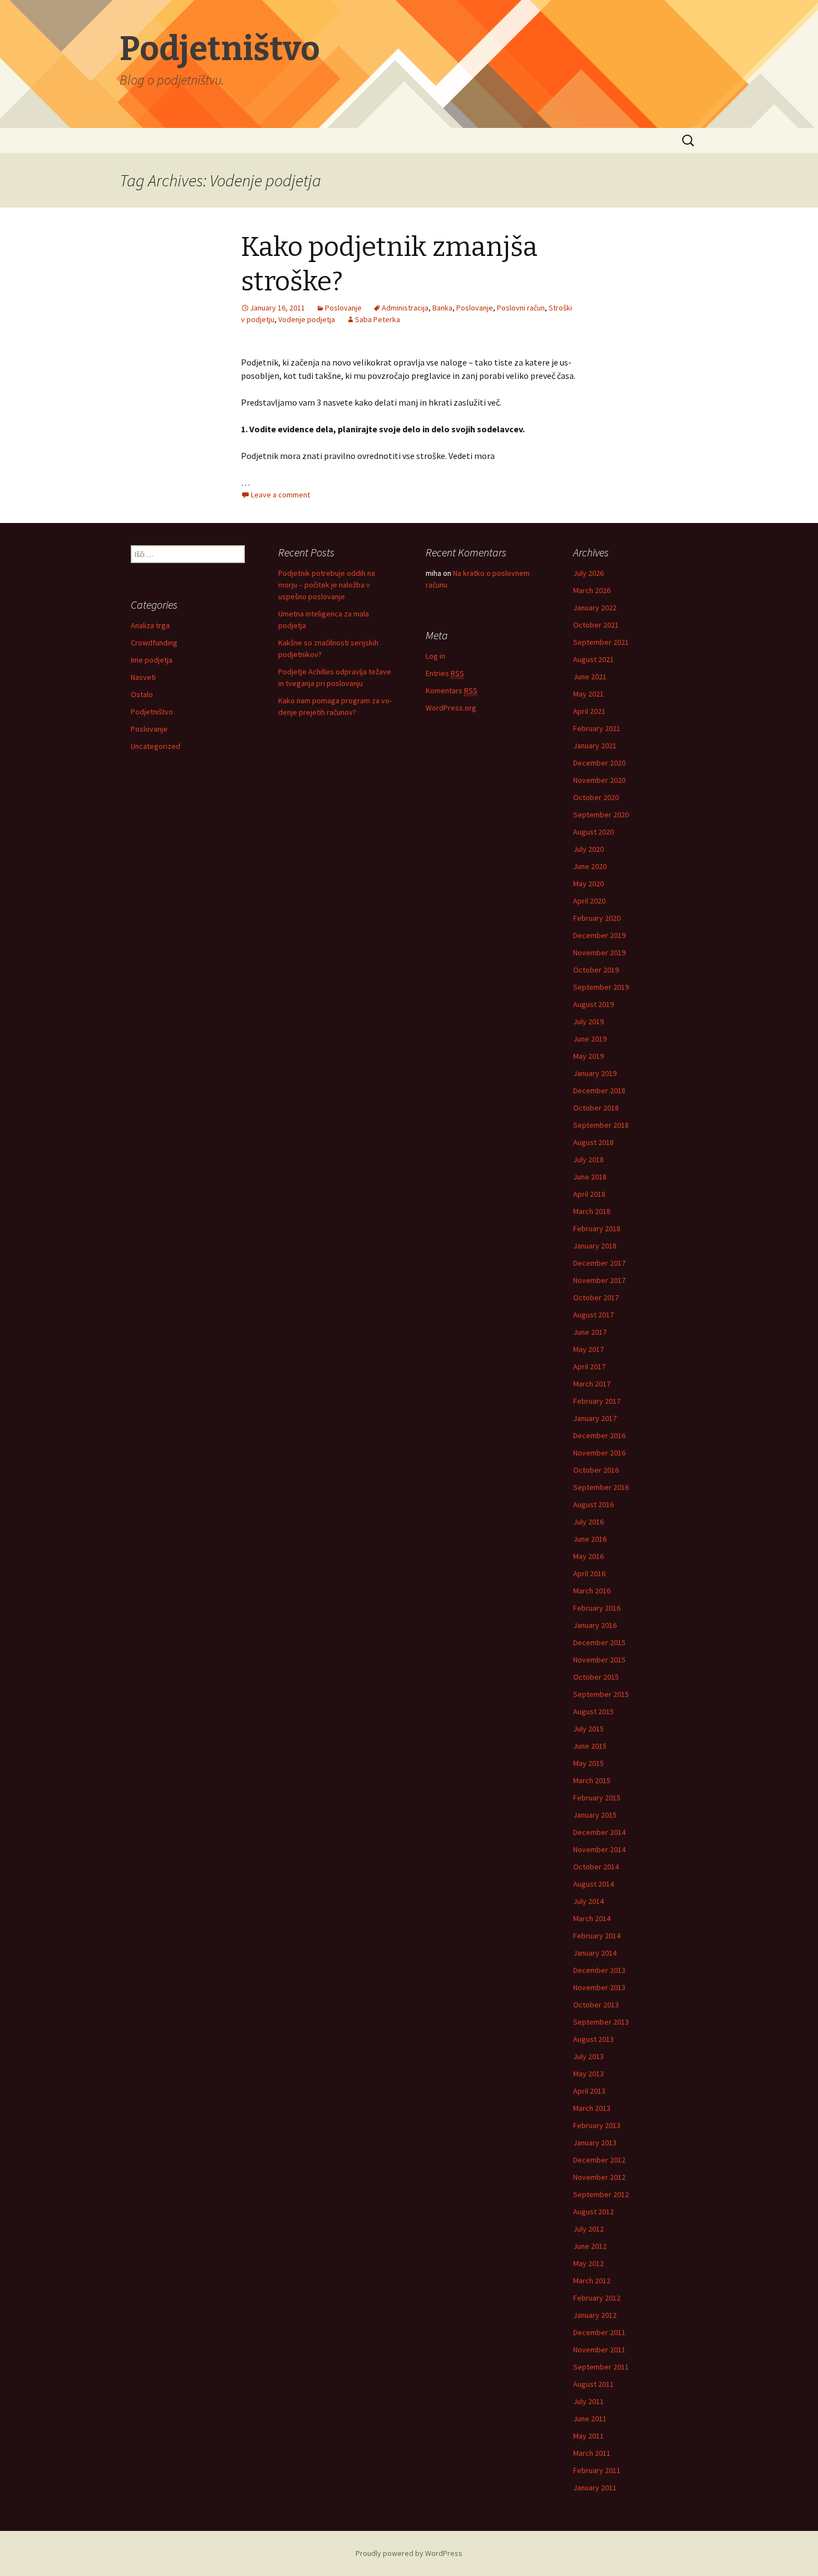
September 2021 (601, 642)
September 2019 (601, 987)
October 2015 (596, 1677)
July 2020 (588, 849)
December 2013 (599, 1970)
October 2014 (596, 1867)
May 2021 (588, 694)
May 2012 (588, 2263)
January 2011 (595, 2488)
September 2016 (601, 1487)
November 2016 (599, 1453)
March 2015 (592, 1780)
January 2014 (595, 1953)
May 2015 (588, 1763)
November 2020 (599, 780)
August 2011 (593, 2384)
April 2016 (589, 1573)
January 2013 (595, 2143)
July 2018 (588, 1159)
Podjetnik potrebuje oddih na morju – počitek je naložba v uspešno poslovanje (327, 585)
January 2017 (595, 1418)
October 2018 (596, 1108)
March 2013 (592, 2108)
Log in (435, 656)
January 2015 (595, 1815)
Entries (445, 673)
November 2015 (599, 1660)
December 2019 (599, 935)
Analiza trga (150, 625)
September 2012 (601, 2194)
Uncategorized (156, 746)
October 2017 (596, 1297)
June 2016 (590, 1539)
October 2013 (596, 2005)
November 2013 (599, 1987)
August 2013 (593, 2039)
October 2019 (596, 970)
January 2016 (595, 1625)
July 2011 (588, 2401)
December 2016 (599, 1435)
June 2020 (590, 866)
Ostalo (142, 694)
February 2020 (597, 918)
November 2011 (599, 2350)
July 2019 (588, 1021)
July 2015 (588, 1729)
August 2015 (593, 1711)
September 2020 (601, 815)
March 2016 (592, 1591)
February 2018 (597, 1228)
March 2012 (592, 2281)
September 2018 (601, 1125)
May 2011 (588, 2436)
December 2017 (599, 1263)
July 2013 (588, 2056)
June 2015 (590, 1746)
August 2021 (593, 659)
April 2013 (589, 2091)
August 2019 (593, 1004)
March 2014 (592, 1918)
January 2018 (595, 1246)
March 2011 (592, 2453)
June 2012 (590, 2246)
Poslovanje (149, 729)
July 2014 (588, 1901)
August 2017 (593, 1315)
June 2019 (590, 1039)
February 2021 (597, 728)
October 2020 (596, 797)
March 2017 (592, 1384)
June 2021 (590, 677)
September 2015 (601, 1694)
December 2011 (599, 2332)
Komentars (452, 690)
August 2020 (593, 832)
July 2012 (588, 2229)
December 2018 (599, 1090)
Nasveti (143, 677)
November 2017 (599, 1280)
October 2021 (596, 625)
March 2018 (592, 1211)
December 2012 (599, 2160)
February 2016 (597, 1608)
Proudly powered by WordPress (409, 2553)
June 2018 (590, 1177)
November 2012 (599, 2177)
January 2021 (595, 746)
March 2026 (592, 590)
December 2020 (599, 763)
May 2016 (588, 1556)
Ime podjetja (152, 660)
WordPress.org (451, 708)
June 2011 (590, 2419)
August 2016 (593, 1504)
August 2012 (593, 2212)
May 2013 (588, 2074)
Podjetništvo (152, 712)
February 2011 (597, 2470)
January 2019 (595, 1073)
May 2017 (588, 1349)
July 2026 (588, 573)
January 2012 (595, 2315)
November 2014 (599, 1849)
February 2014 (597, 1936)
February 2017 (597, 1401)
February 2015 (597, 1798)
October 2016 (596, 1470)
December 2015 (599, 1642)
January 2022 (595, 608)
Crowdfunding (154, 643)
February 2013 (597, 2125)
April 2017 (589, 1366)
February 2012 (597, 2298)
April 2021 (589, 711)
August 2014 (593, 1884)
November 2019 (599, 953)
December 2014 (599, 1832)
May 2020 (588, 884)
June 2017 (590, 1332)
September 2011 (601, 2367)
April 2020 (589, 901)
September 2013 (601, 2022)
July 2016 (588, 1522)
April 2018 (589, 1194)
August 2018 (593, 1142)
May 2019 (588, 1056)
